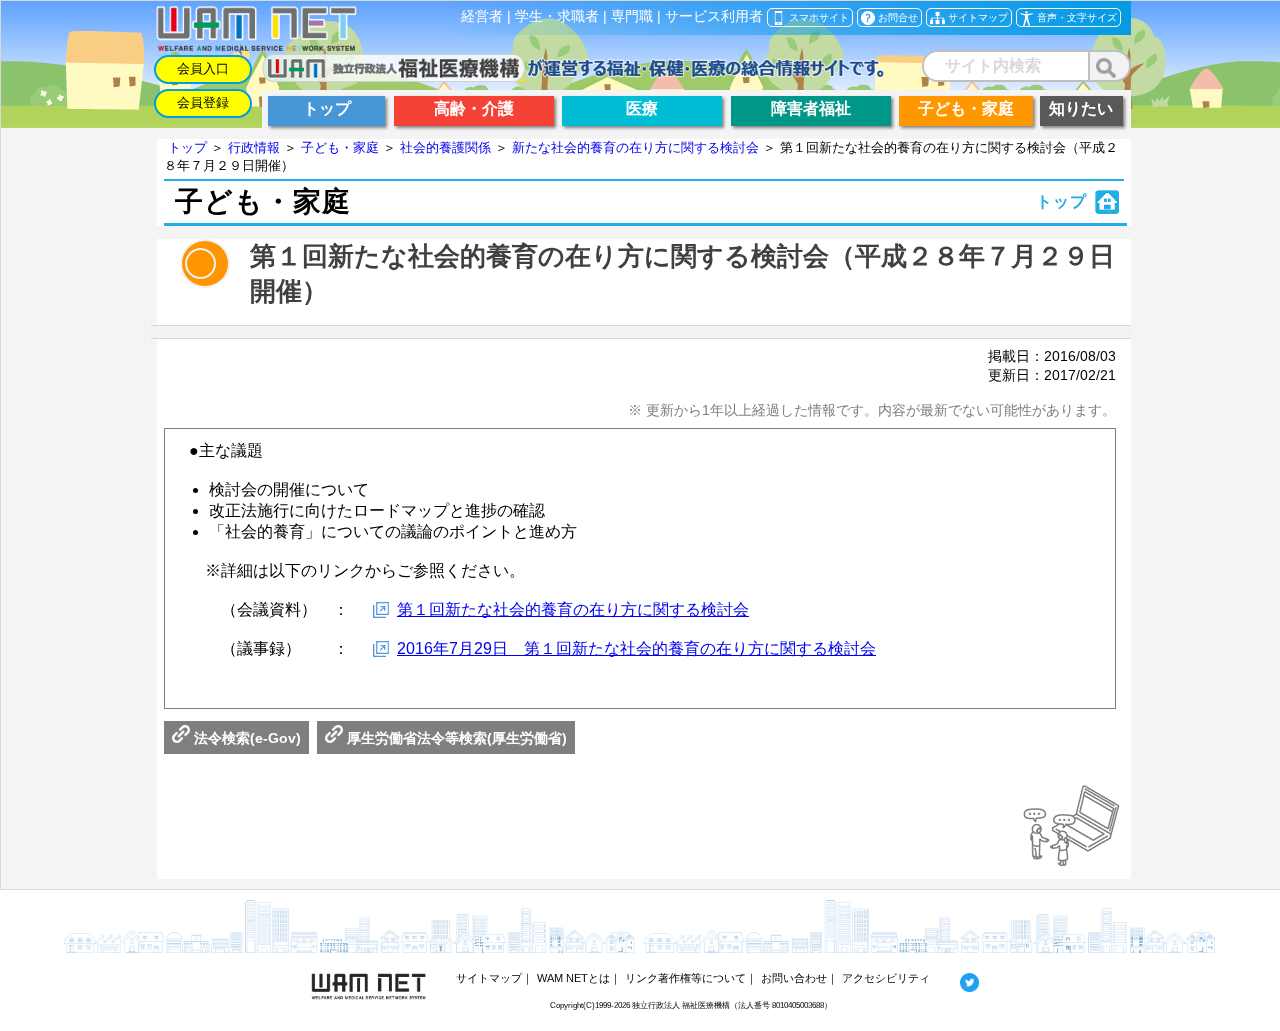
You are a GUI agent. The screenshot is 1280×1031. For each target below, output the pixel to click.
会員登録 (203, 102)
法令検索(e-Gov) (245, 738)
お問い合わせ (794, 978)
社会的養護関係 (445, 147)
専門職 (632, 16)
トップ (187, 147)
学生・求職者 (557, 16)
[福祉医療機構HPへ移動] (573, 76)
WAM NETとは (573, 978)
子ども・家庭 (340, 147)
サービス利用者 (714, 16)
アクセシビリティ (886, 978)
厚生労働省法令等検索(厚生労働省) (455, 738)
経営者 (482, 16)
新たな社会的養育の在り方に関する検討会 (635, 147)
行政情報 (254, 147)
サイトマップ (489, 978)
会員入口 (203, 68)
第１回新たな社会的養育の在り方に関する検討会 (573, 609)
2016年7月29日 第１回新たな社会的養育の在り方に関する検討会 (636, 648)
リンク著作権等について (685, 978)
